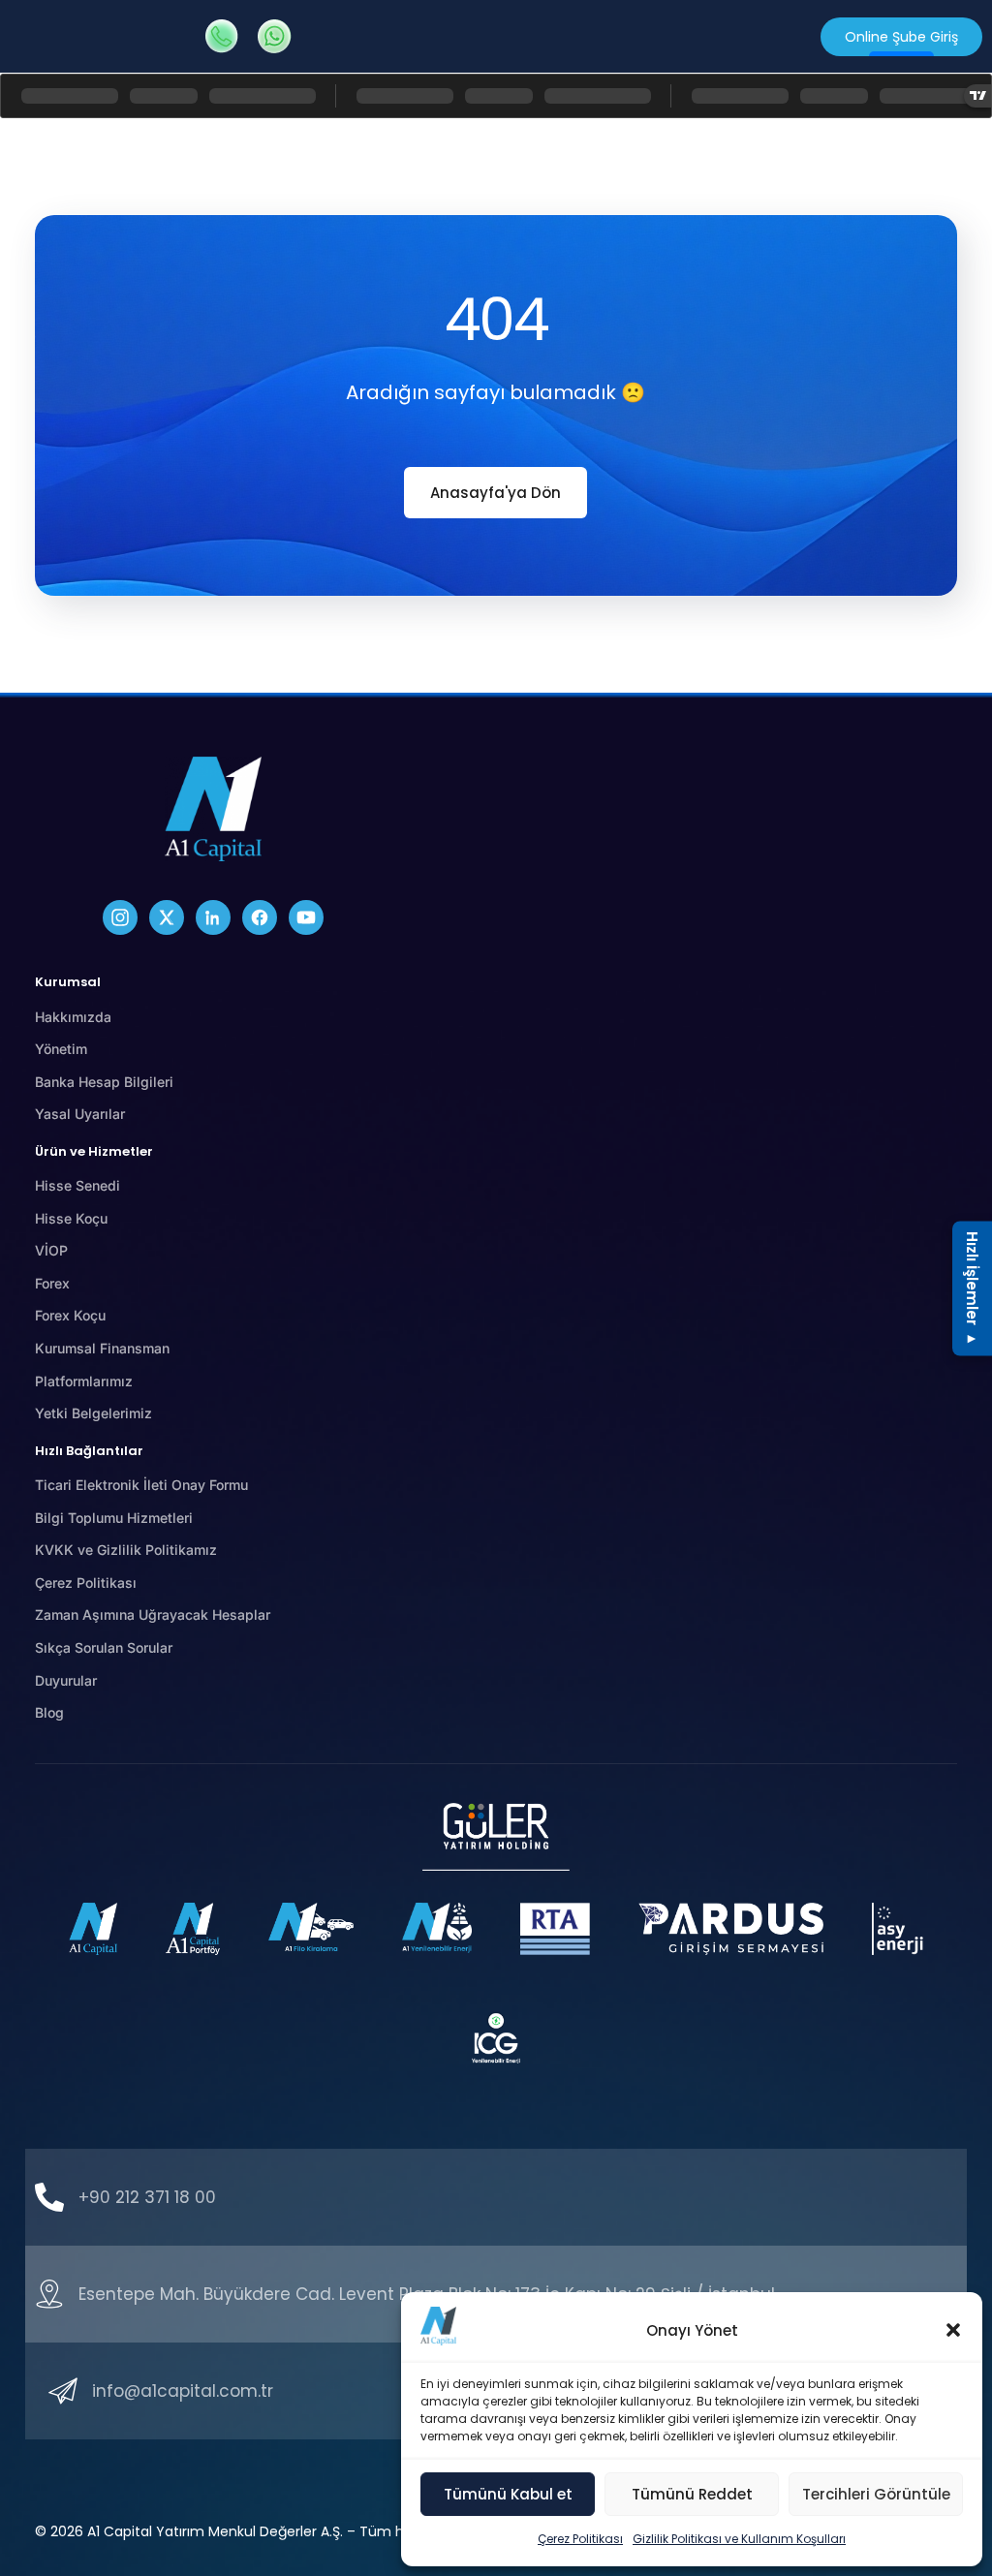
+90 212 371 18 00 (147, 2197)
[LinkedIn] (213, 917)
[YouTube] (306, 917)
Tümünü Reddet (692, 2494)
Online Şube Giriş (901, 37)
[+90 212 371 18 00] (49, 2197)
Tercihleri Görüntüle (876, 2494)
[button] (953, 2330)
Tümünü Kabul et (508, 2494)
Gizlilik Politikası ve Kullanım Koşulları (739, 2539)
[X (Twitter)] (167, 917)
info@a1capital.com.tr (183, 2391)
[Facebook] (260, 917)
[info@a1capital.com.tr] (63, 2391)
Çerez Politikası (580, 2539)
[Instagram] (120, 917)
